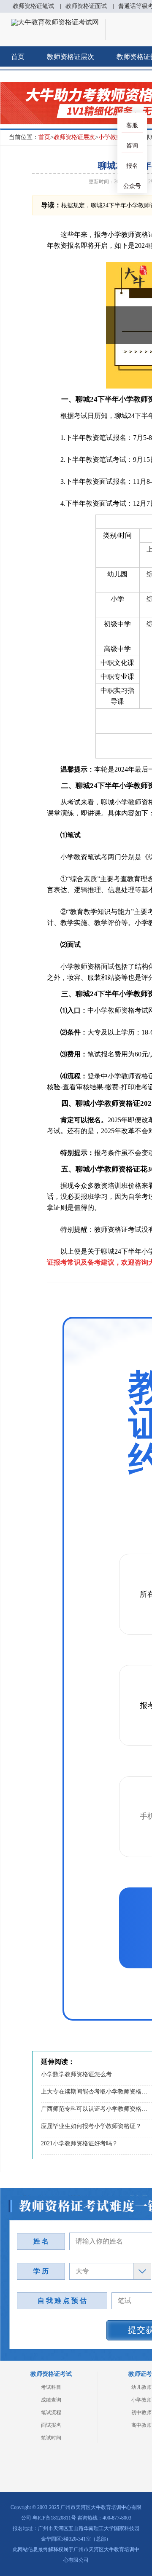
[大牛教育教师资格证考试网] (55, 22)
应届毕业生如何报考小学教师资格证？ (91, 2126)
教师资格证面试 (86, 6)
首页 (18, 57)
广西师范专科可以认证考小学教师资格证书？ (95, 2109)
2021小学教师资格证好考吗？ (79, 2143)
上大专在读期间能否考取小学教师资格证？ (95, 2092)
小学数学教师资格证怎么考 (76, 2074)
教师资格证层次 (71, 57)
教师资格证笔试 (33, 6)
